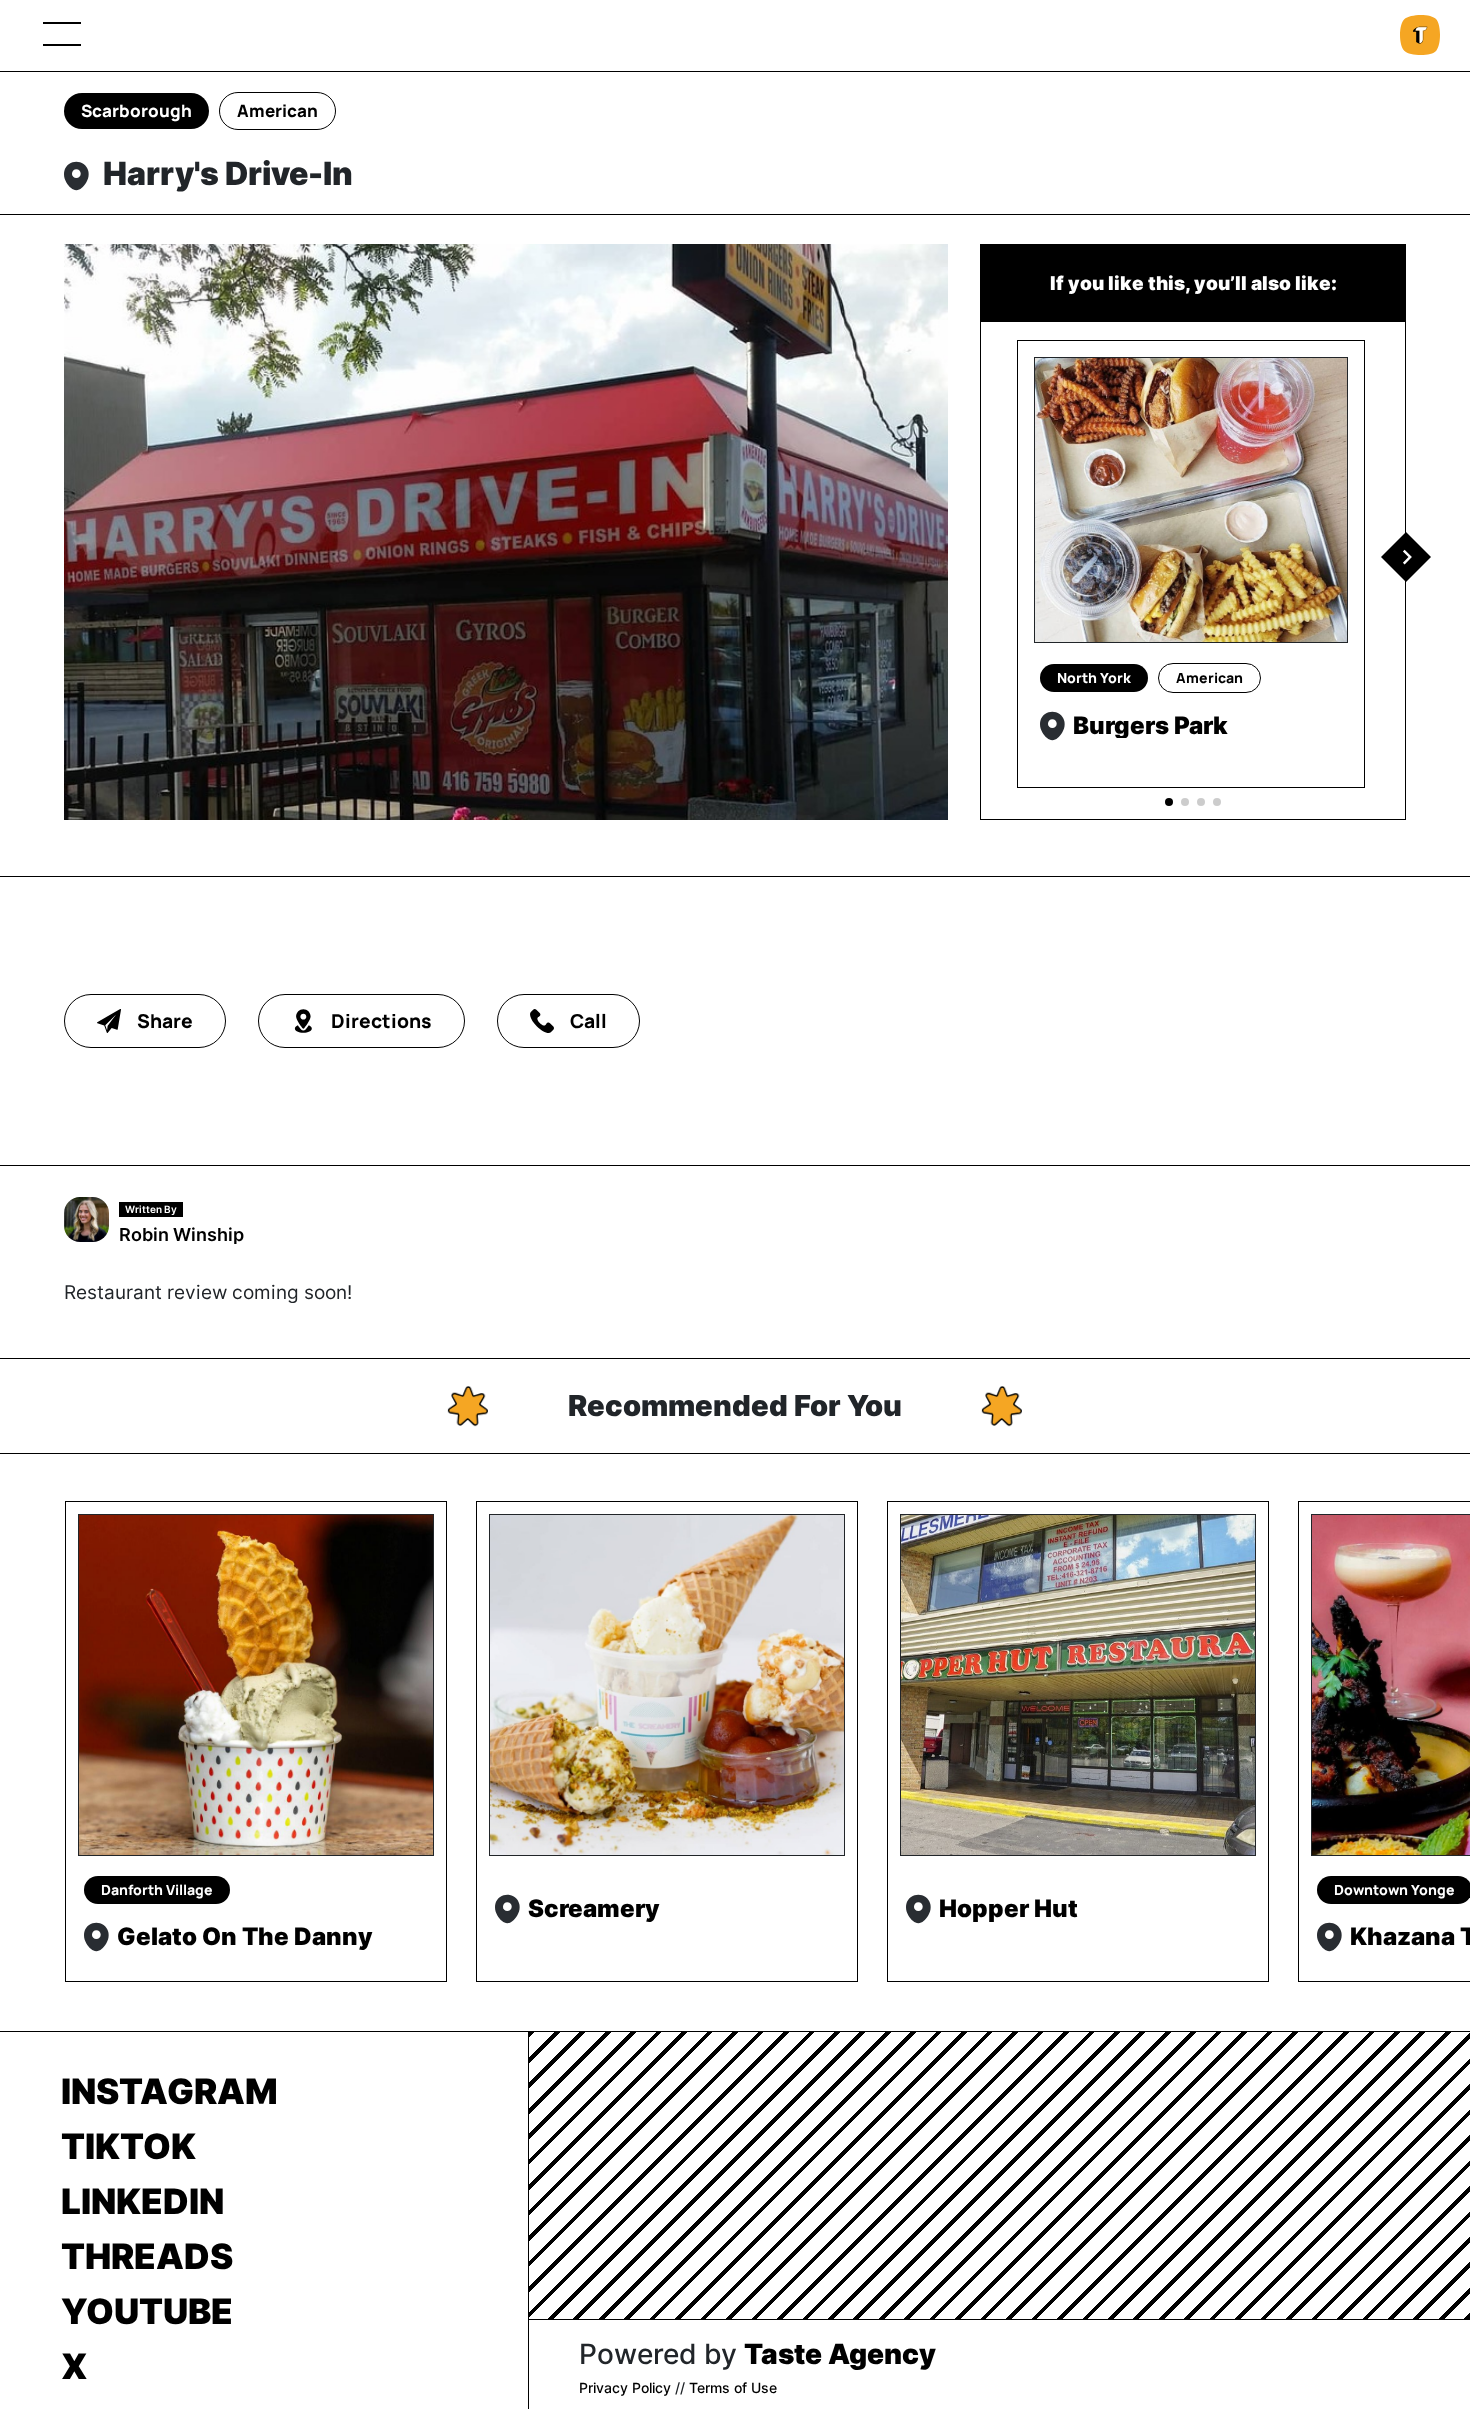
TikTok (128, 2146)
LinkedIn (142, 2201)
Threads (147, 2256)
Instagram (169, 2091)
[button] (1406, 557)
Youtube (147, 2311)
